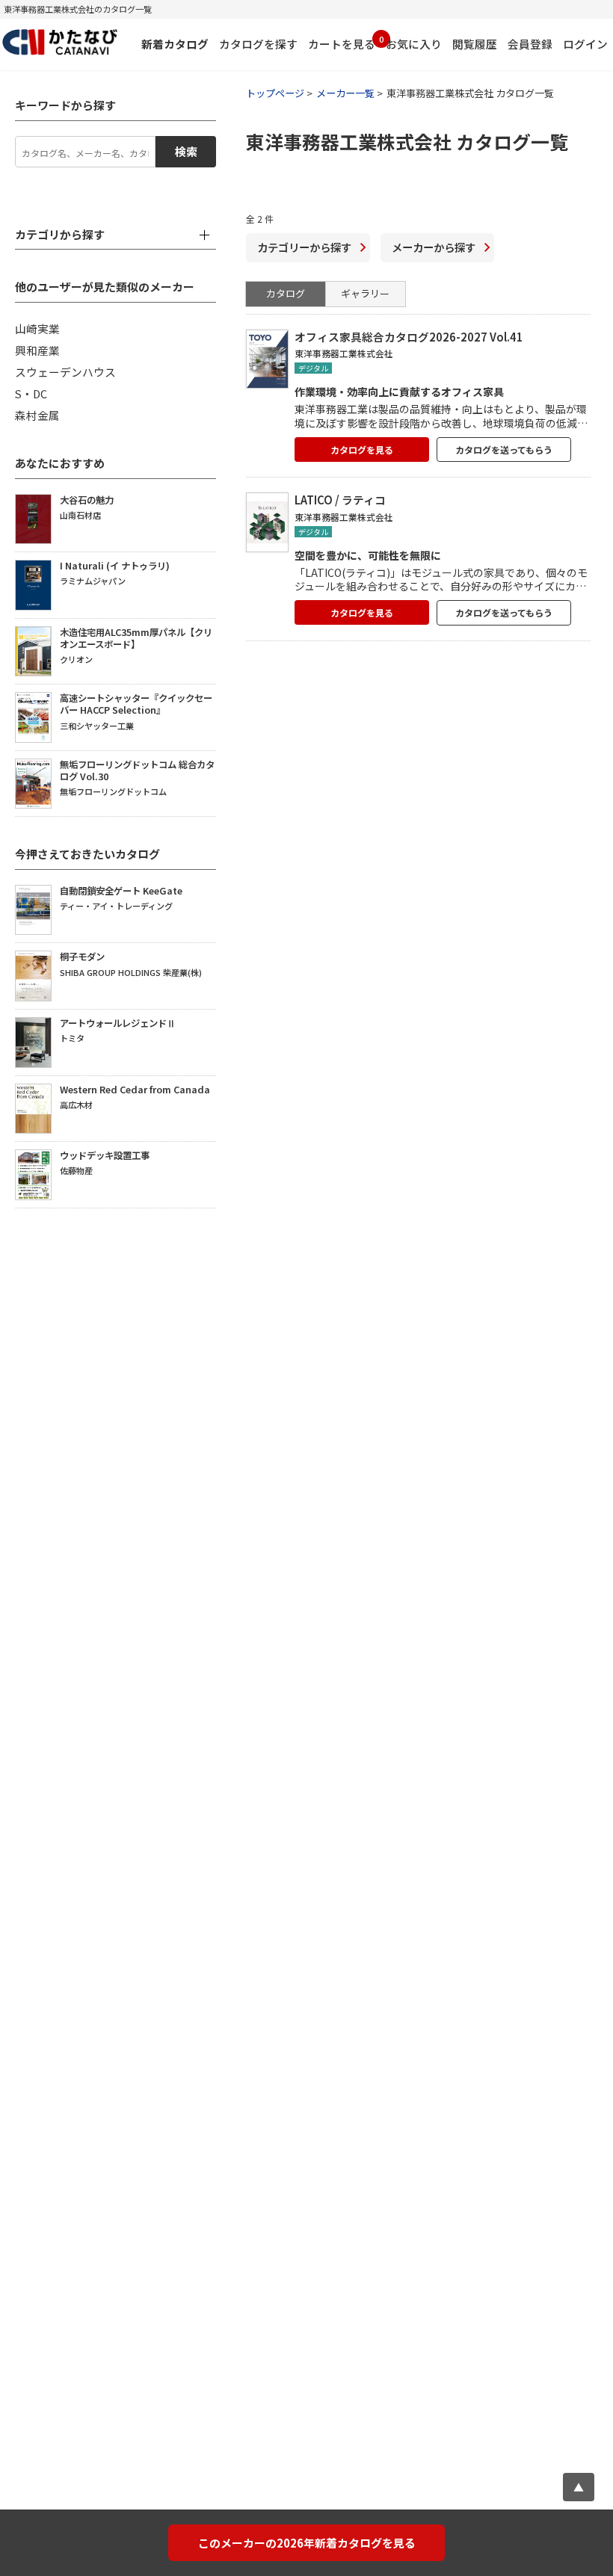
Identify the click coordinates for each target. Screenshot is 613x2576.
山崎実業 (37, 328)
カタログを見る (362, 450)
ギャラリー (365, 293)
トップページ (275, 93)
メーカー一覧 (345, 93)
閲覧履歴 (475, 44)
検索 (186, 151)
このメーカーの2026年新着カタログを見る (307, 2543)
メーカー (434, 247)
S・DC (31, 393)
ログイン (585, 44)
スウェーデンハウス (65, 372)
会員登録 (530, 44)
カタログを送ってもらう (504, 450)
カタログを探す (258, 44)
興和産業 (37, 350)
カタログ (286, 293)
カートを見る (342, 42)
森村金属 (37, 415)
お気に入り (414, 44)
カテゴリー (304, 247)
